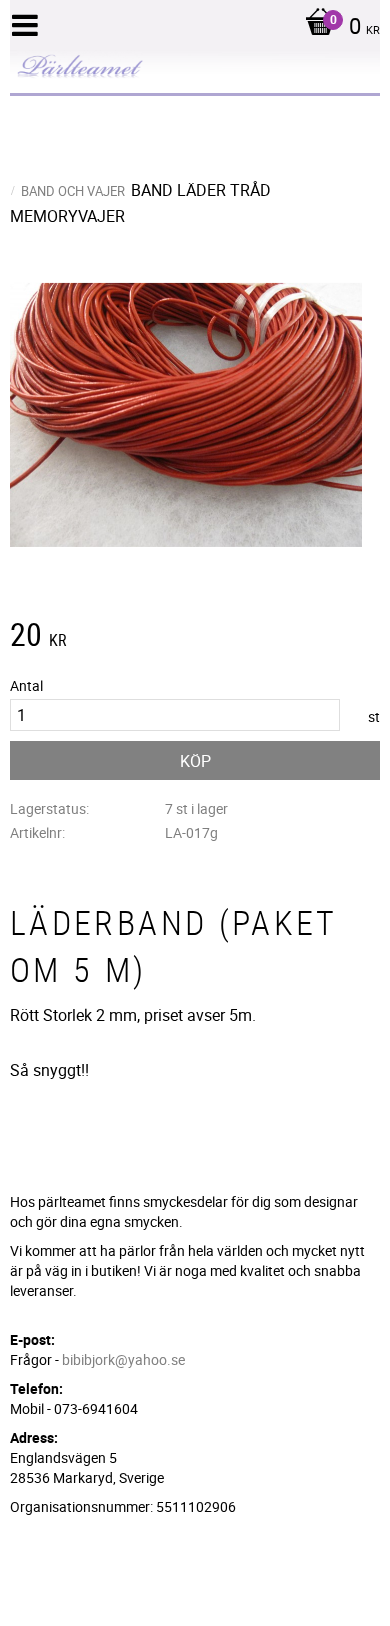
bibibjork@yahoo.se (123, 1359)
